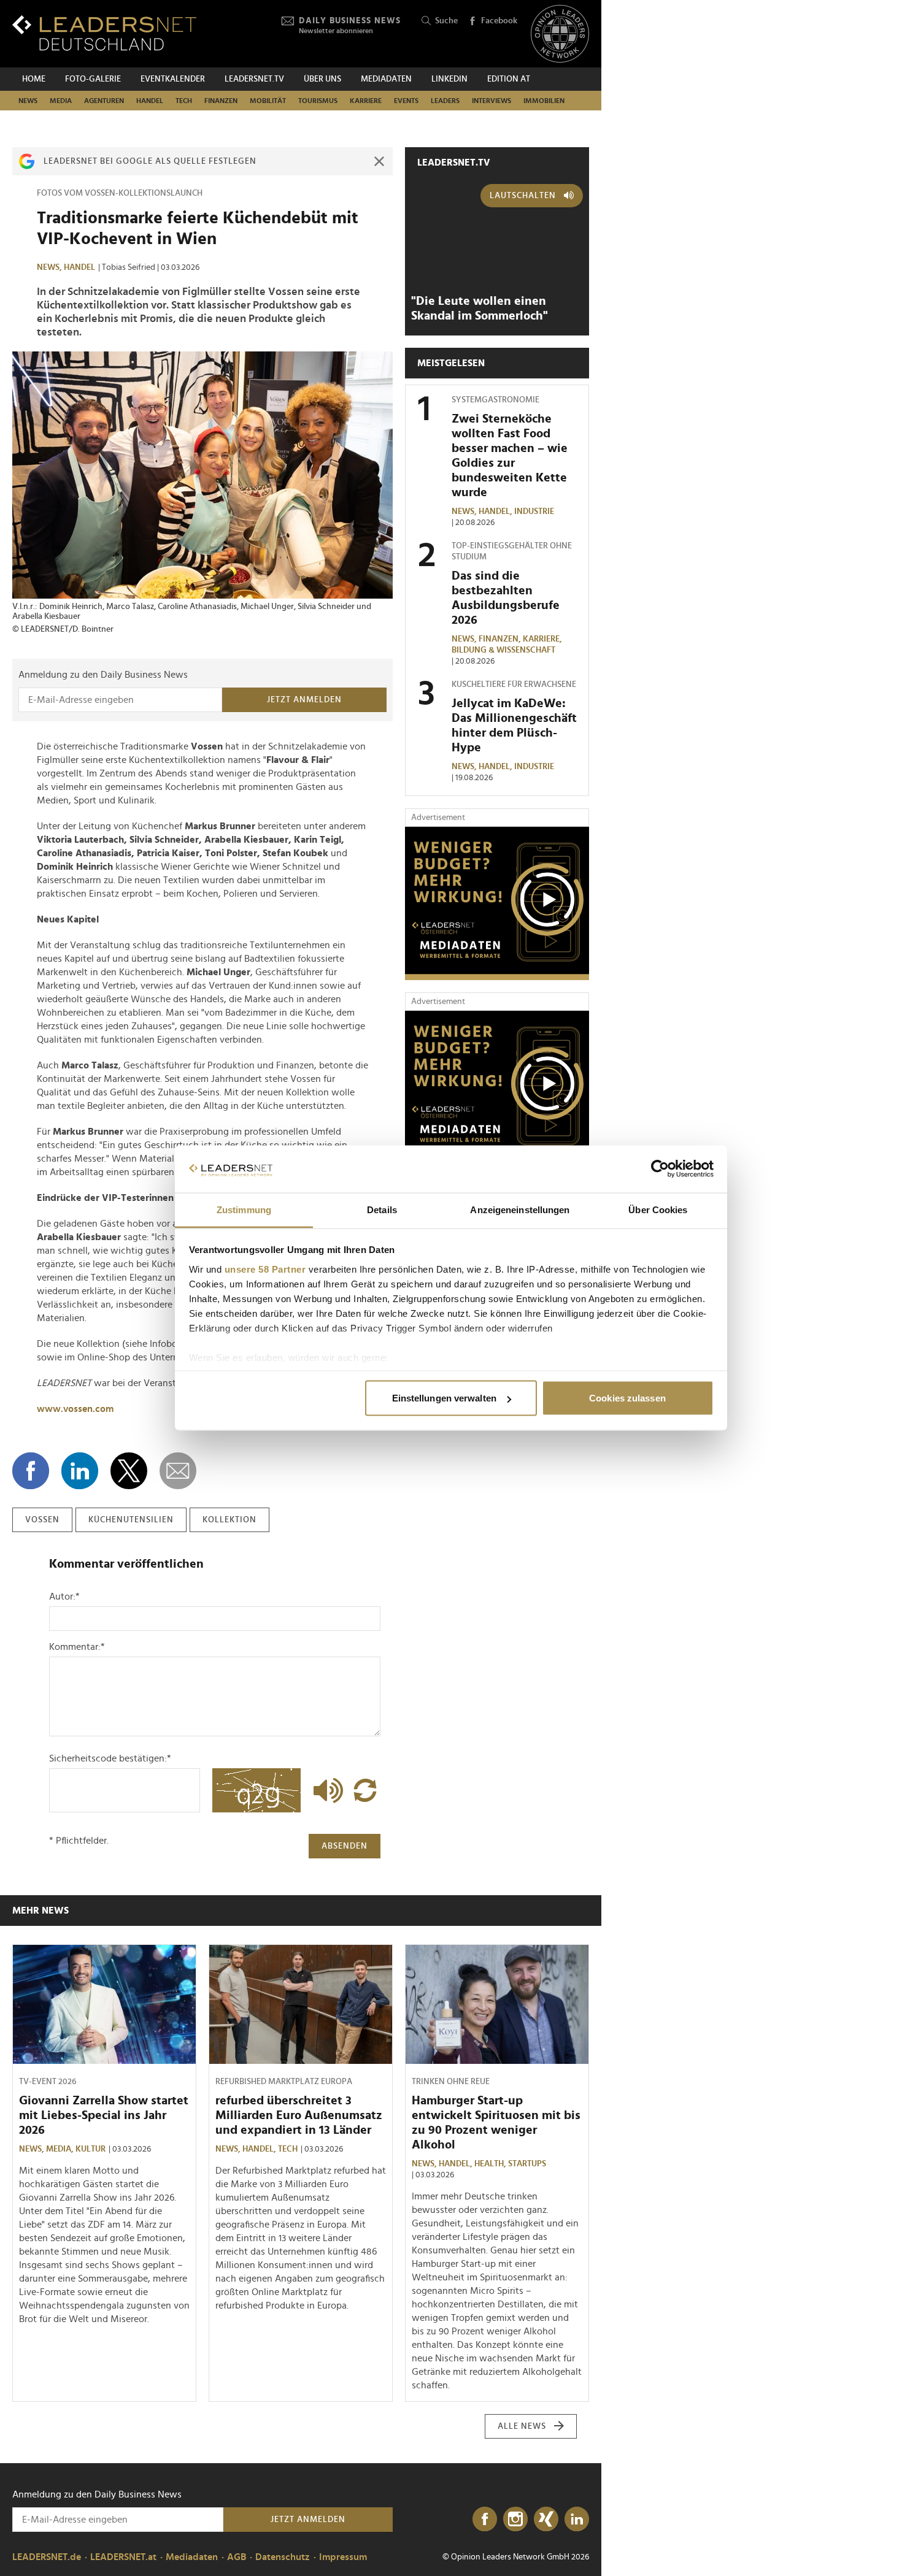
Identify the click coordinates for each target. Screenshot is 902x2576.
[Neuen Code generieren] (365, 1790)
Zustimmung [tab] (244, 1209)
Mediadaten (386, 79)
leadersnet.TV (254, 79)
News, (50, 267)
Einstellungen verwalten (444, 1398)
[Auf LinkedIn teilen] (80, 1471)
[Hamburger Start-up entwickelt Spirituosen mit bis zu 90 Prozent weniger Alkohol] (497, 2004)
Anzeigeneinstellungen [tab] (520, 1209)
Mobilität (268, 101)
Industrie (534, 512)
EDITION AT (509, 79)
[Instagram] (515, 2520)
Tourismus (318, 101)
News (28, 101)
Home (34, 79)
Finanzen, (501, 639)
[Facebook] (485, 2520)
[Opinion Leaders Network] (560, 34)
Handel (150, 101)
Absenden (345, 1846)
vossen (42, 1520)
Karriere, (543, 639)
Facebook (499, 21)
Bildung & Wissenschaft (503, 650)
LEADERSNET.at (123, 2557)
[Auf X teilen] (129, 1471)
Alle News (522, 2426)
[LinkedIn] (577, 2520)
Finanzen (221, 101)
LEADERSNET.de (47, 2557)
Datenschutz (283, 2557)
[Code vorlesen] (325, 1790)
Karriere (366, 101)
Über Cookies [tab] (658, 1209)
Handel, (496, 512)
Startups (527, 2164)
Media (61, 101)
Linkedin (449, 79)
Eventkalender (173, 79)
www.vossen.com (75, 1409)
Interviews (491, 101)
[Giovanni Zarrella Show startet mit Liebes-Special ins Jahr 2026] (104, 2004)
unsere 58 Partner (265, 1269)
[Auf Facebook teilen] (31, 1471)
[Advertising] (497, 903)
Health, (491, 2164)
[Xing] (546, 2520)
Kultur (91, 2149)
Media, (61, 2149)
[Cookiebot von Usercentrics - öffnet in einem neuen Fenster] (660, 1169)
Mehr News (40, 1911)
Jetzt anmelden (304, 700)
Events (406, 101)
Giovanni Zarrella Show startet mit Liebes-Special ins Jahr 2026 (104, 2115)
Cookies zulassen (627, 1398)
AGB (237, 2557)
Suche (446, 21)
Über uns (322, 79)
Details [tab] (382, 1209)
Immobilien (544, 101)
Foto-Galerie (93, 79)
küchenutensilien (131, 1520)
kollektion (229, 1520)
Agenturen (104, 101)
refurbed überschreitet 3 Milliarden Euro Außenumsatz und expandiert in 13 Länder (299, 2115)
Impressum (343, 2557)
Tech (184, 101)
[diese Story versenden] (178, 1471)
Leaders (445, 101)
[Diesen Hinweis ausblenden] (379, 161)
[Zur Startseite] (104, 33)
